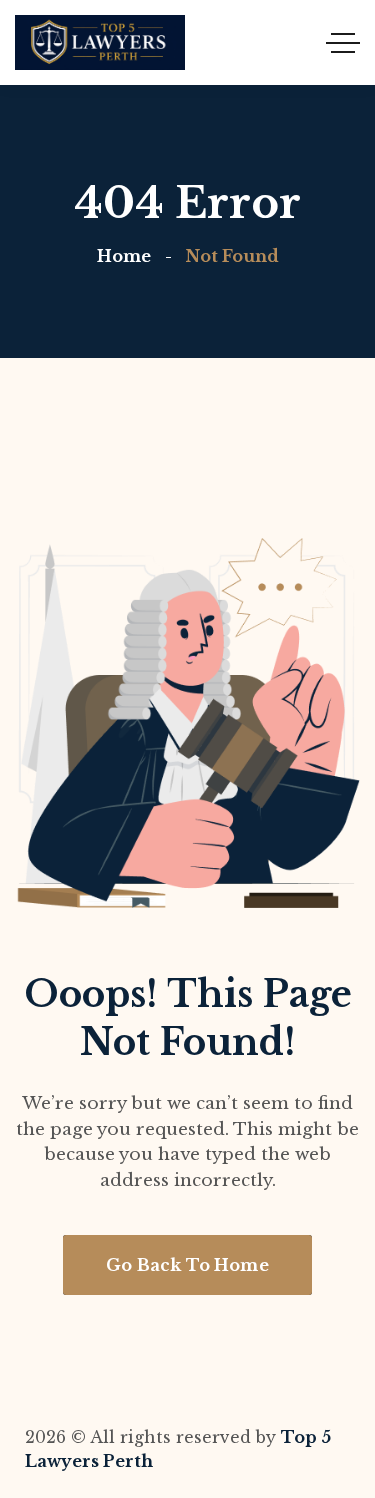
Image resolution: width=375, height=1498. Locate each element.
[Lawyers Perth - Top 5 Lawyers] (100, 42)
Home (124, 256)
